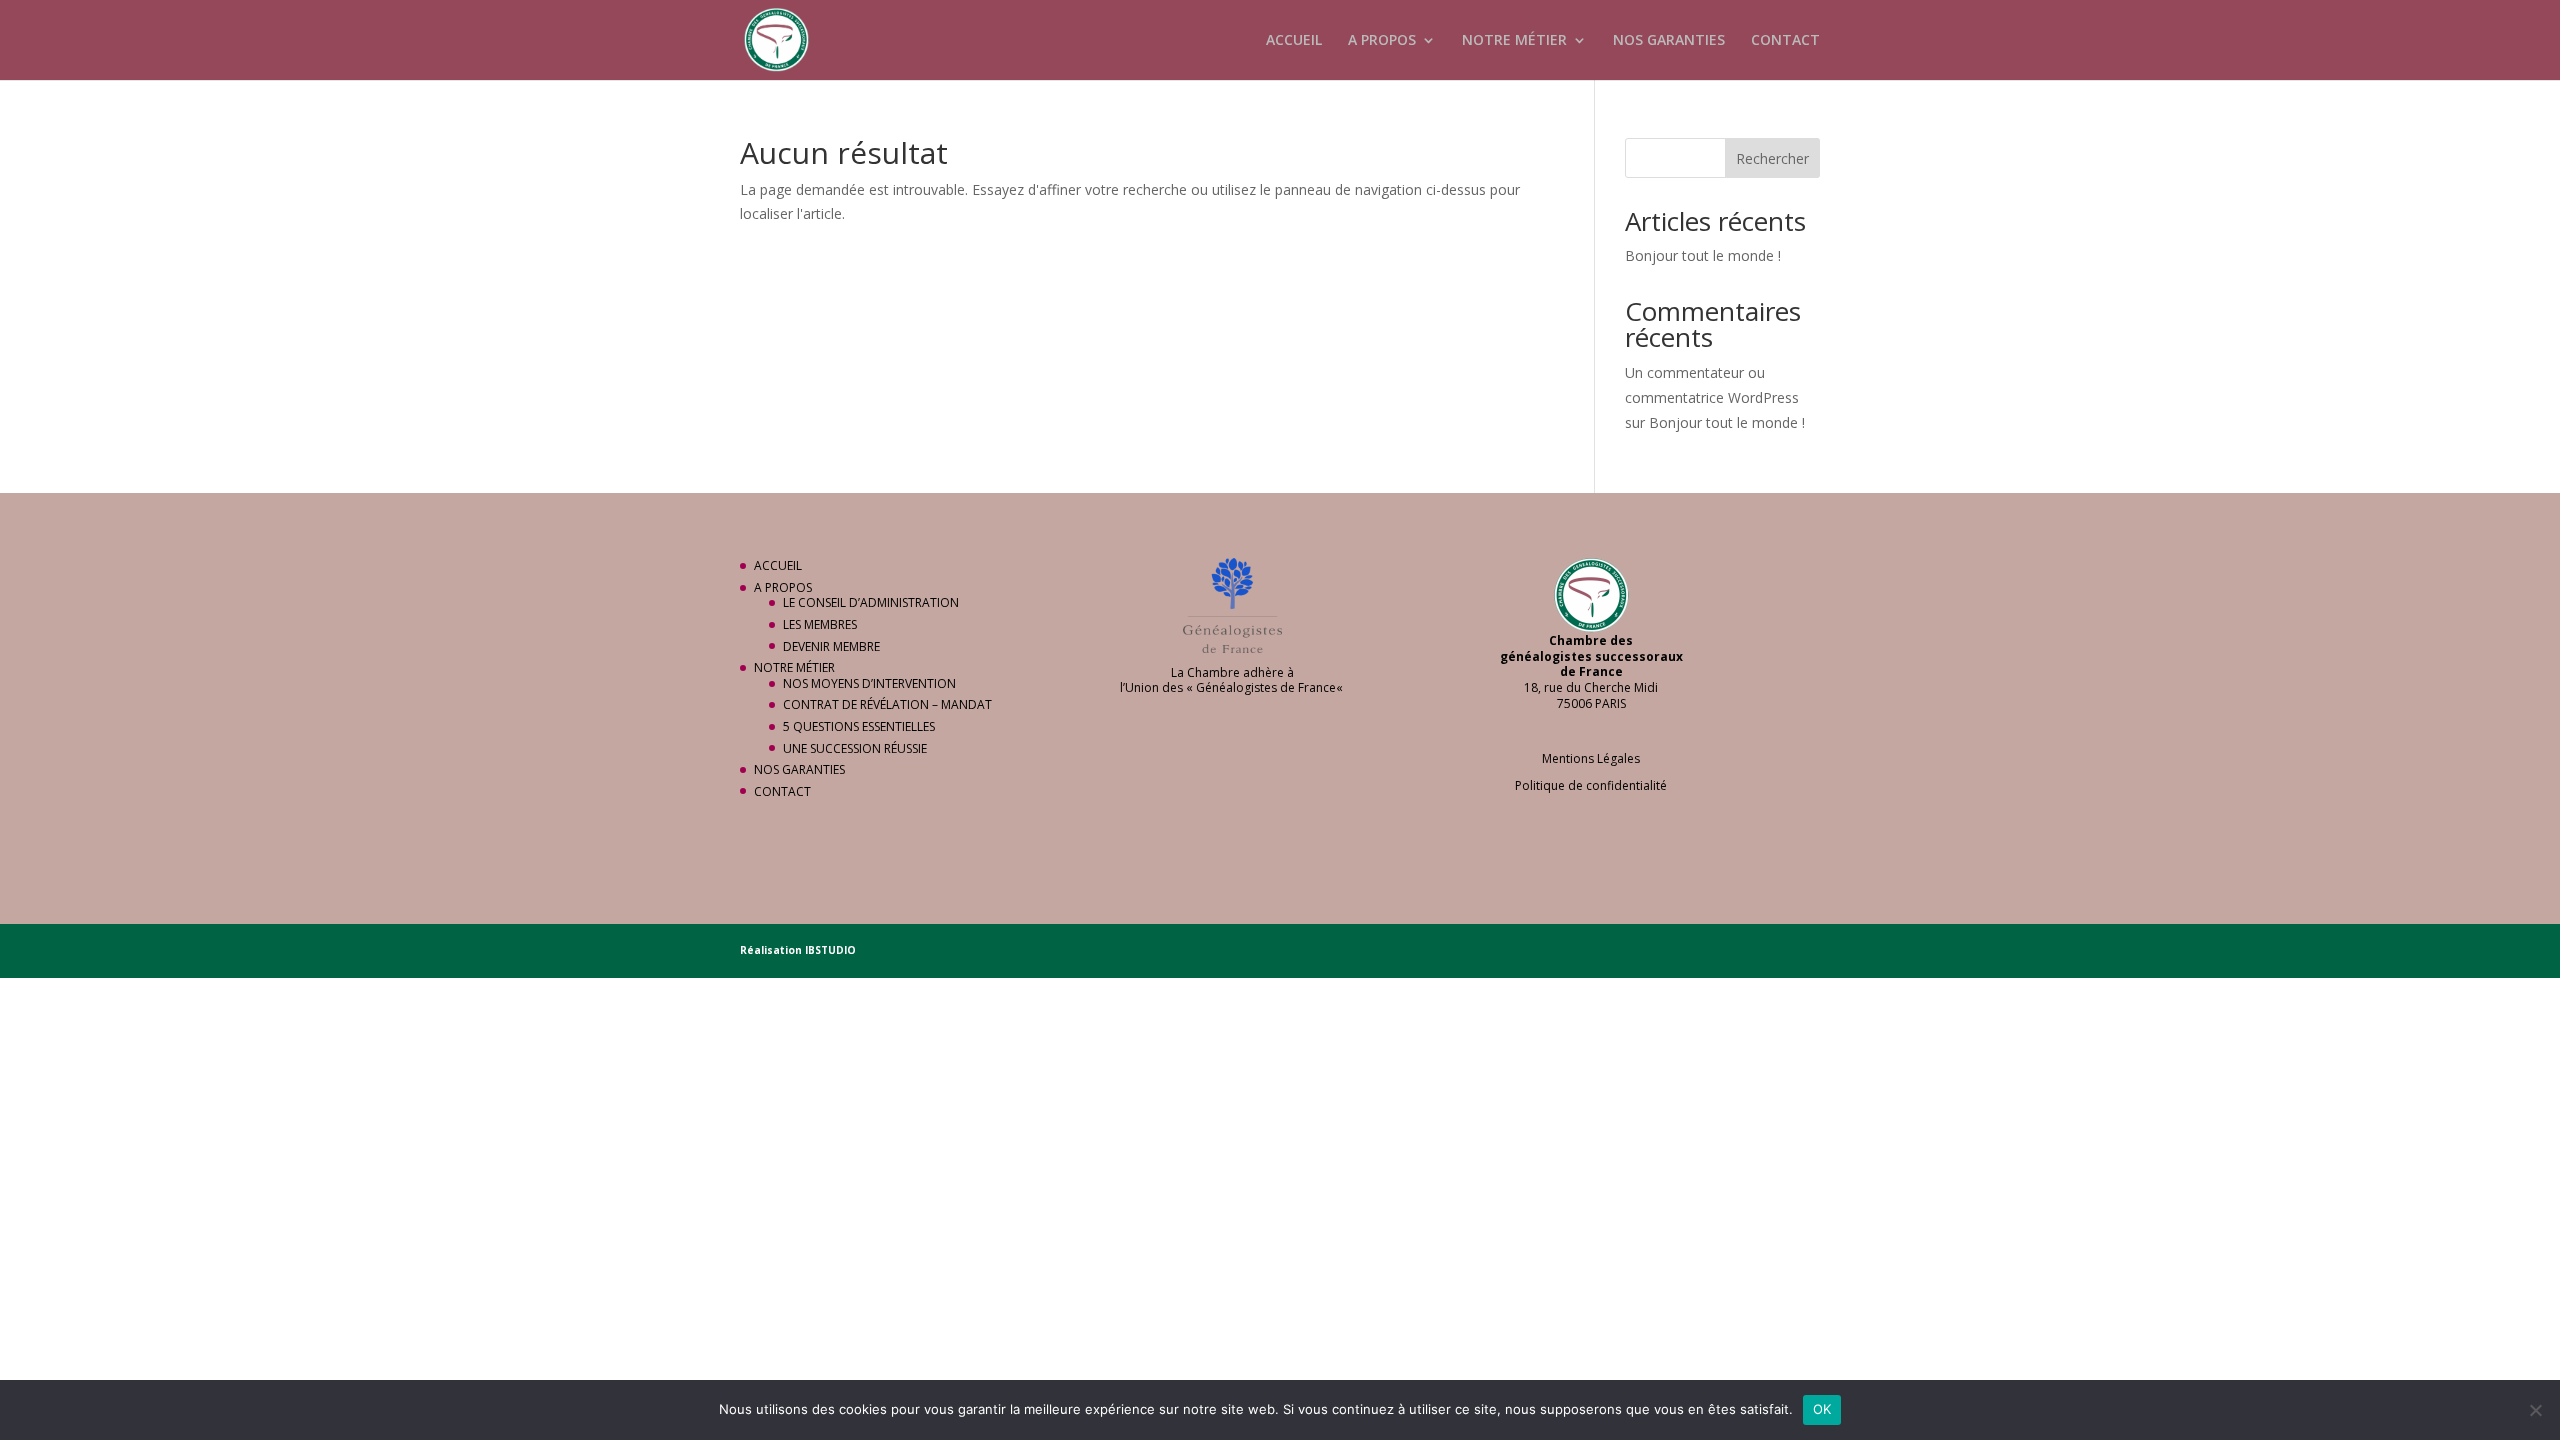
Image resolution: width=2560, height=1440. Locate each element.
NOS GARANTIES (1669, 41)
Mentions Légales (1591, 758)
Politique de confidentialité (1591, 785)
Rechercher (1772, 158)
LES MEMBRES (820, 624)
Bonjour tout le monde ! (1703, 255)
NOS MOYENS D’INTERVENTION (869, 683)
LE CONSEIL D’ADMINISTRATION (871, 602)
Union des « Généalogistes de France (1230, 687)
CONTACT (1785, 41)
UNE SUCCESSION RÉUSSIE (855, 748)
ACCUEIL (1294, 41)
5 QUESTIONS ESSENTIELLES (859, 726)
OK (1822, 1409)
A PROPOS (1382, 41)
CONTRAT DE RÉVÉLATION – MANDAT (887, 704)
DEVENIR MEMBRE (831, 646)
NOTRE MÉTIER (1514, 41)
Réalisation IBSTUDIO (798, 950)
